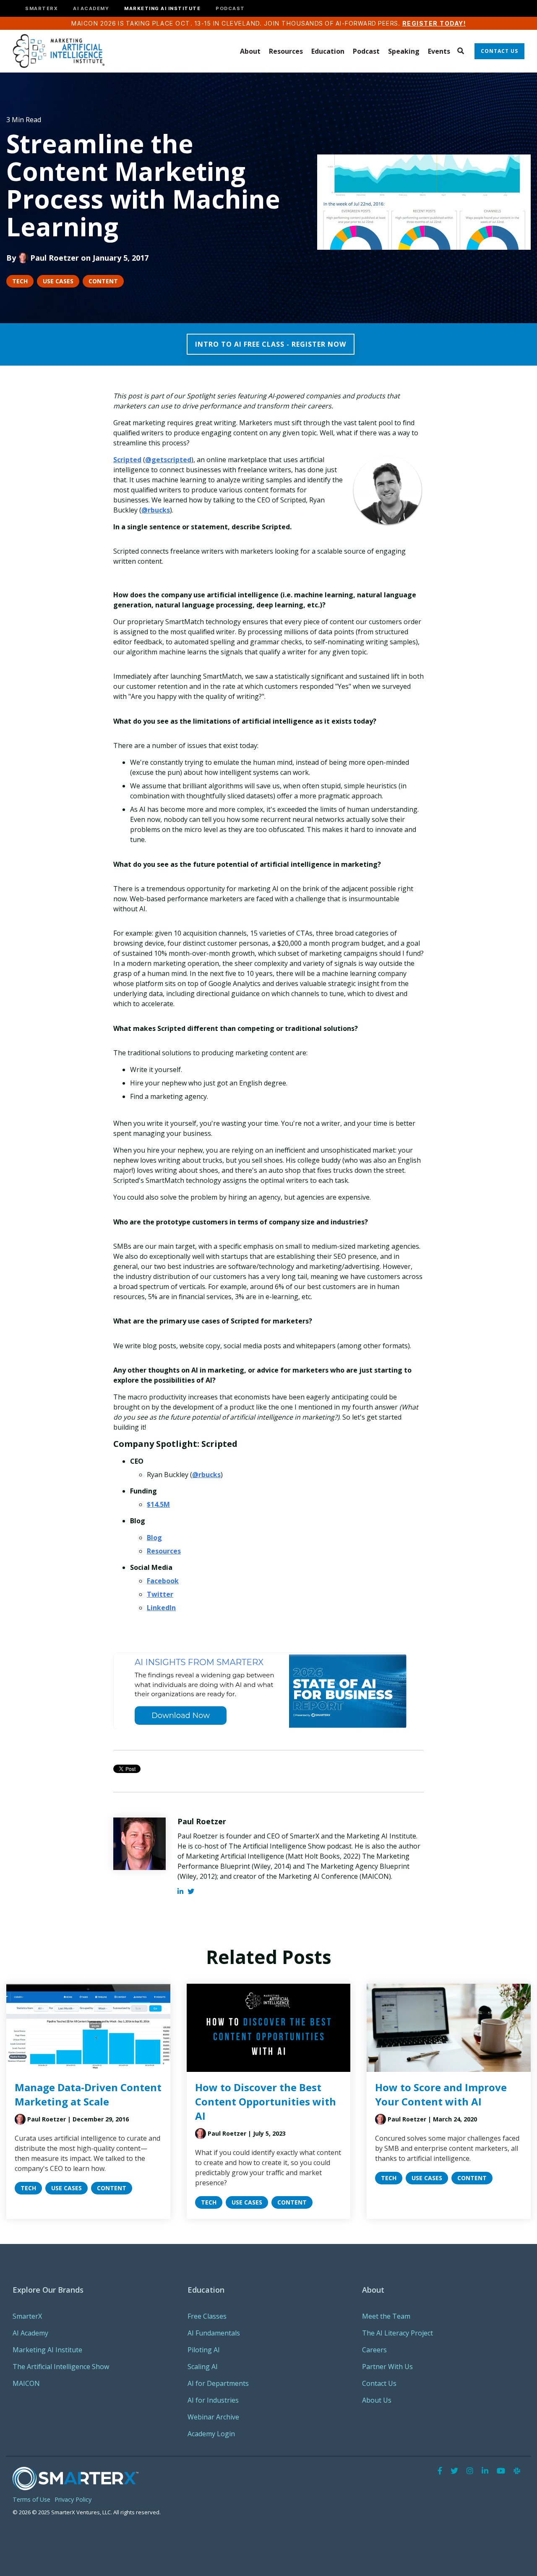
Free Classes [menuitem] (207, 2316)
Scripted (127, 460)
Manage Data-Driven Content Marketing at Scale (88, 2094)
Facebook (163, 1581)
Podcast (366, 51)
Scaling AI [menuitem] (203, 2367)
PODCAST (230, 9)
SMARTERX (42, 9)
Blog (154, 1538)
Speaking (404, 51)
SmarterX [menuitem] (27, 2316)
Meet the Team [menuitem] (386, 2316)
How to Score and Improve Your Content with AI (441, 2094)
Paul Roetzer (55, 258)
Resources (286, 51)
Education (328, 51)
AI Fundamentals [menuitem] (214, 2333)
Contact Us (499, 51)
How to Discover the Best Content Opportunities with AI (266, 2101)
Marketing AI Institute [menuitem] (47, 2350)
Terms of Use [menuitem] (31, 2499)
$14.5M (158, 1504)
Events (439, 51)
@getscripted (168, 460)
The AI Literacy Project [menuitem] (398, 2333)
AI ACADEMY (91, 9)
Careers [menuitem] (374, 2350)
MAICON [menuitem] (26, 2383)
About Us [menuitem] (377, 2400)
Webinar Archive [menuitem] (213, 2417)
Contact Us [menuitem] (379, 2383)
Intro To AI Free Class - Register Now (271, 344)
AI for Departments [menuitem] (218, 2383)
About (250, 51)
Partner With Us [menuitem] (387, 2367)
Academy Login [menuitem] (211, 2434)
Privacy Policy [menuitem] (73, 2499)
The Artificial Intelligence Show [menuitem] (61, 2367)
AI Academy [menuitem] (30, 2333)
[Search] (460, 51)
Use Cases (58, 281)
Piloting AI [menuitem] (204, 2350)
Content (103, 281)
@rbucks (156, 510)
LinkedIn (161, 1608)
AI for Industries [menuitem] (213, 2400)
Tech (20, 281)
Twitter (160, 1594)
